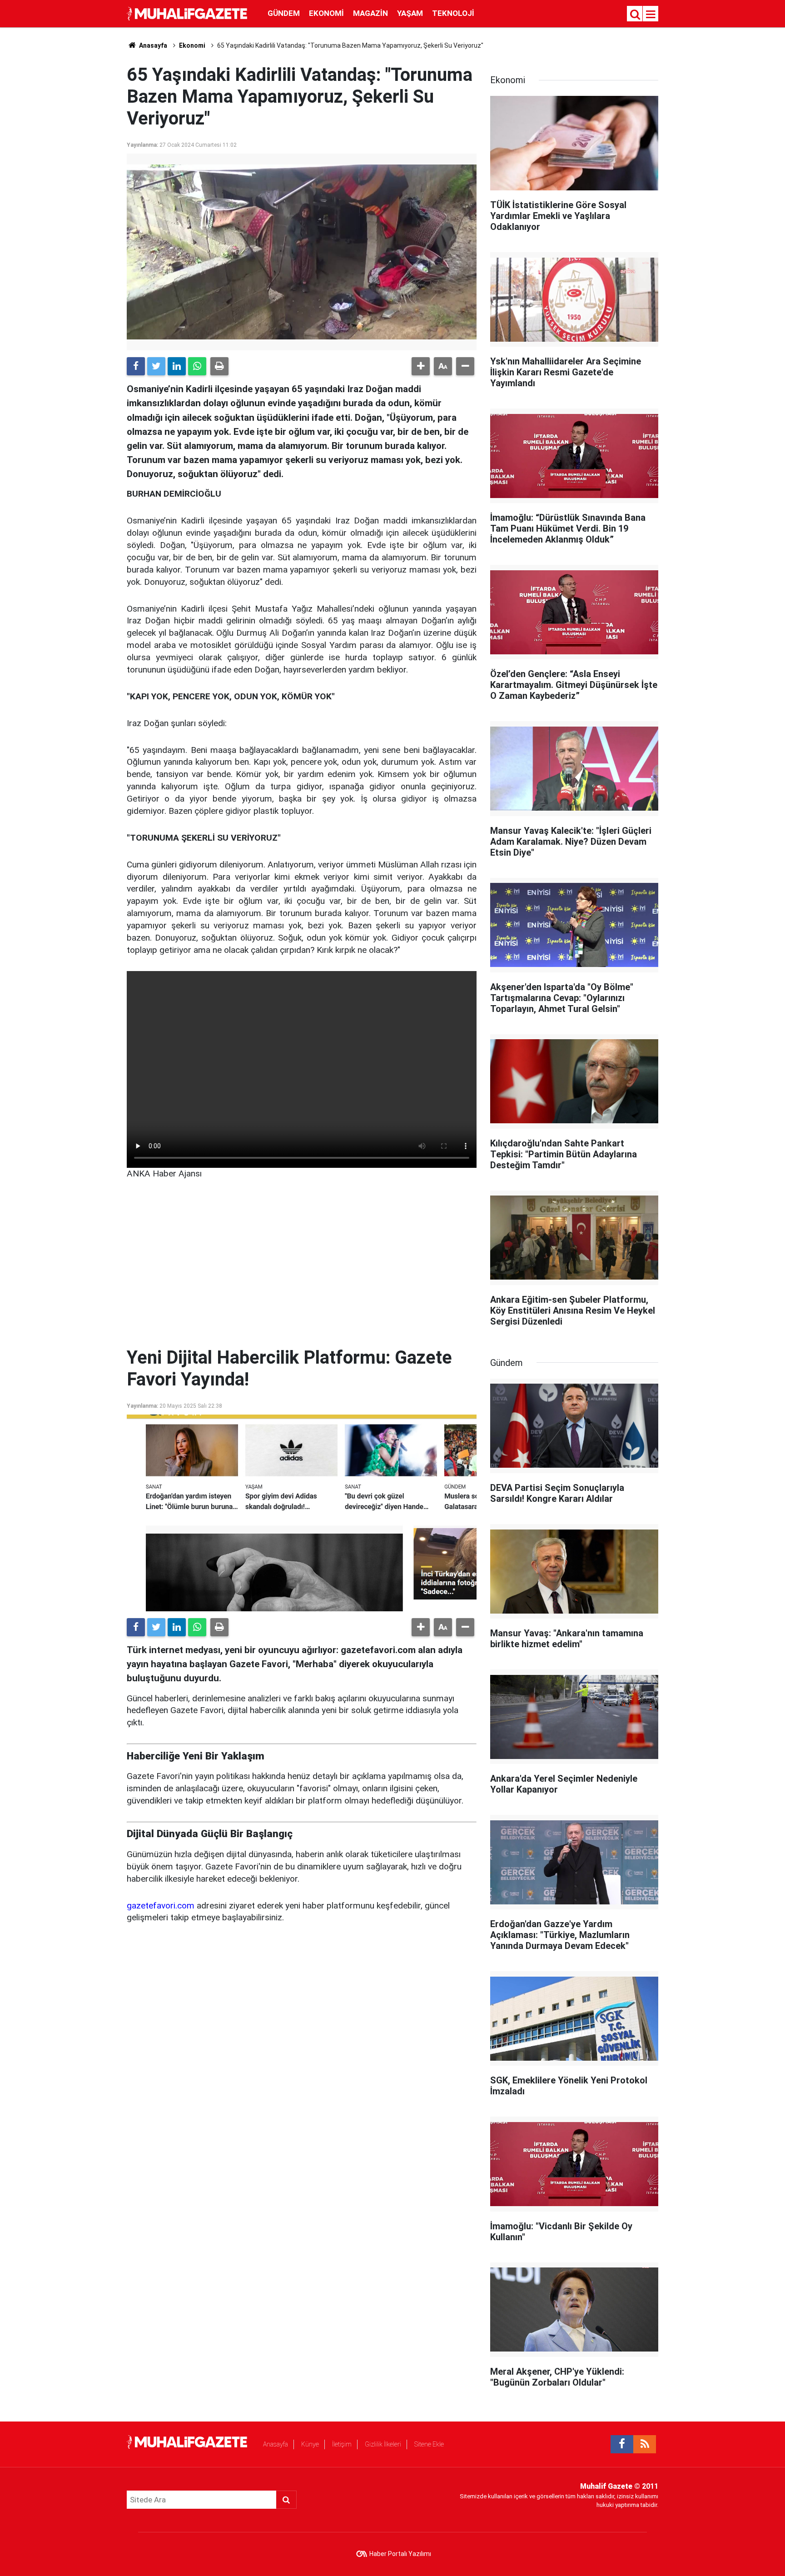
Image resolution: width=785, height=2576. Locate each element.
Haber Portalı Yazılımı (400, 2554)
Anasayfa (276, 2444)
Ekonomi (326, 13)
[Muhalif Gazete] (188, 13)
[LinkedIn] (177, 366)
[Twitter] (156, 366)
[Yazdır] (219, 366)
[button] (421, 366)
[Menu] (651, 15)
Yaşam (410, 13)
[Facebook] (136, 366)
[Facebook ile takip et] (622, 2444)
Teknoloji (453, 13)
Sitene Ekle (429, 2444)
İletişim (342, 2444)
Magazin (370, 13)
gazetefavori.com (161, 1906)
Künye (310, 2444)
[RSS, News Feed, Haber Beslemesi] (645, 2444)
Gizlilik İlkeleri (383, 2444)
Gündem (284, 13)
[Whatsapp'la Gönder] (197, 366)
